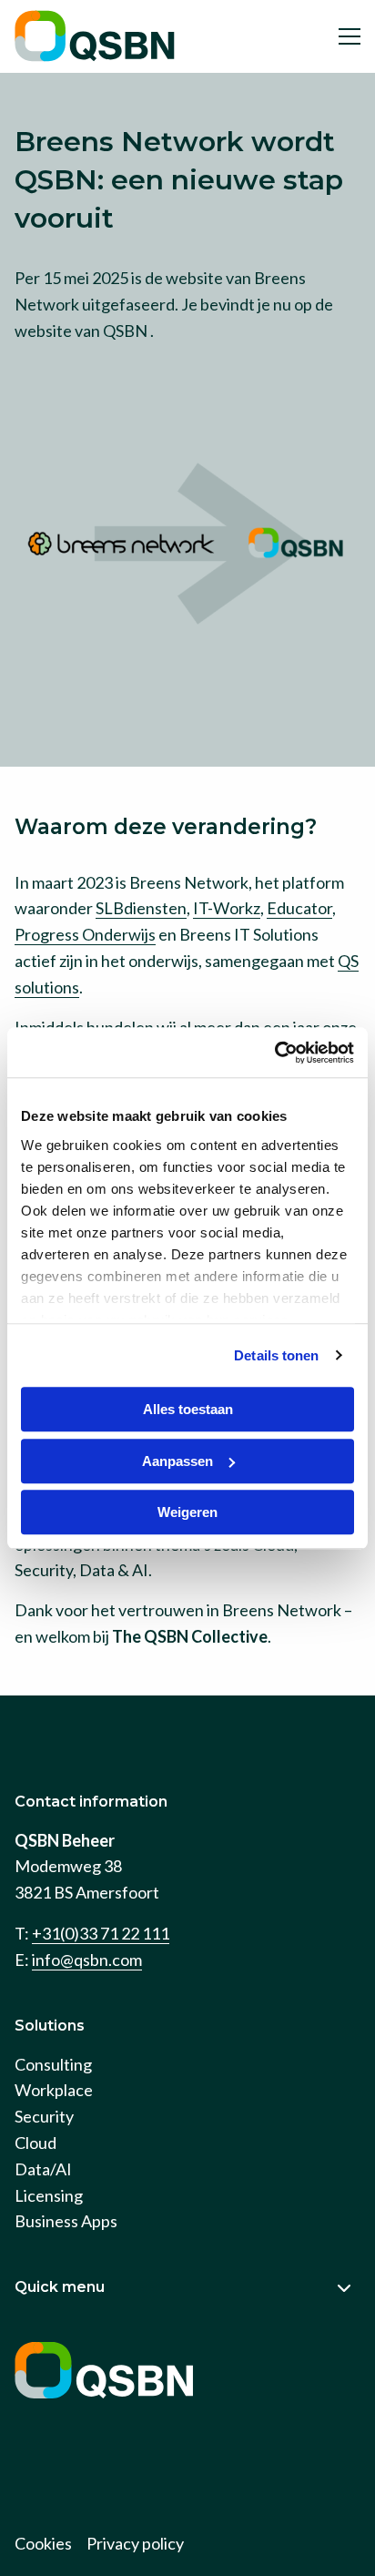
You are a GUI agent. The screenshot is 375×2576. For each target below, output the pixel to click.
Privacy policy (135, 2543)
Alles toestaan (188, 1409)
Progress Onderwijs (85, 934)
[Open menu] (342, 36)
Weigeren (187, 1512)
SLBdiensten (141, 908)
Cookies (43, 2543)
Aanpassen (177, 1461)
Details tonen (276, 1355)
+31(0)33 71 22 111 (101, 1933)
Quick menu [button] (60, 2287)
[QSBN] (96, 36)
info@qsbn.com (87, 1960)
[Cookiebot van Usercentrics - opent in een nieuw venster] (274, 1053)
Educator (299, 908)
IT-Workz (227, 908)
